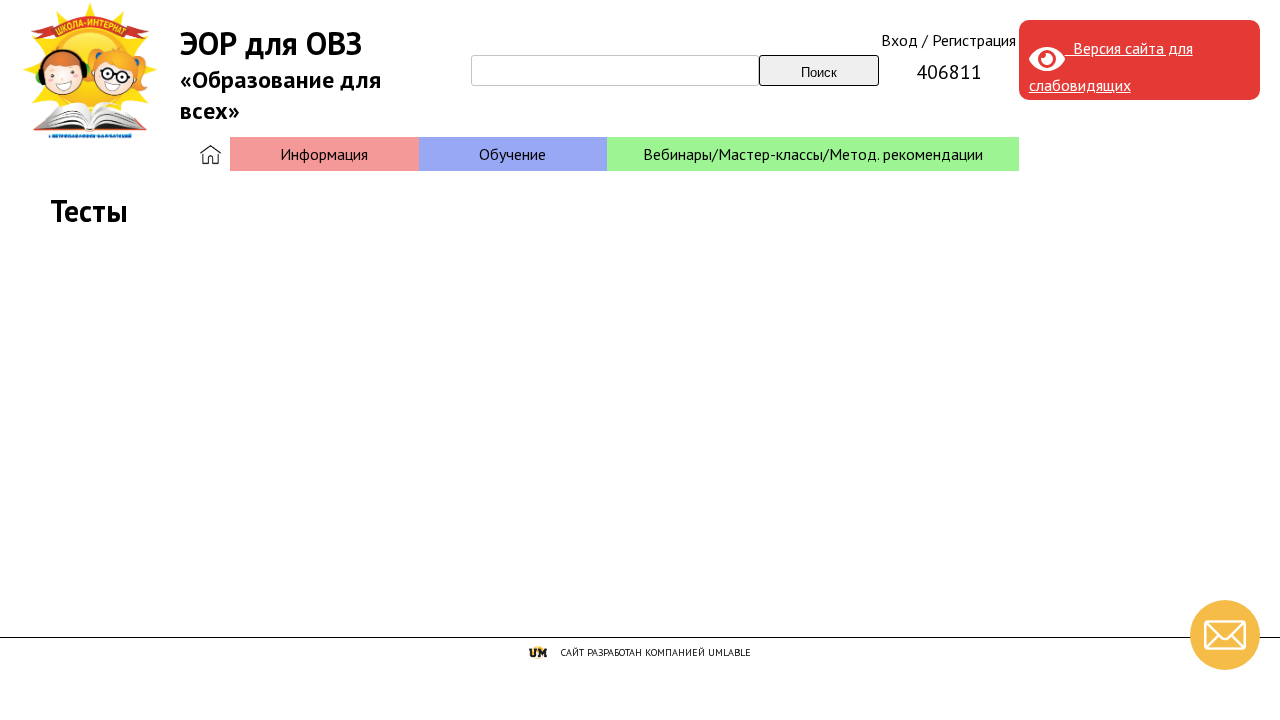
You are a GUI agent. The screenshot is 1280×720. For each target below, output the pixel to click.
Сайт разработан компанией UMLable (656, 652)
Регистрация (974, 40)
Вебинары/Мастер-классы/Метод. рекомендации (813, 154)
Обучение (512, 154)
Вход (899, 40)
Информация (324, 154)
